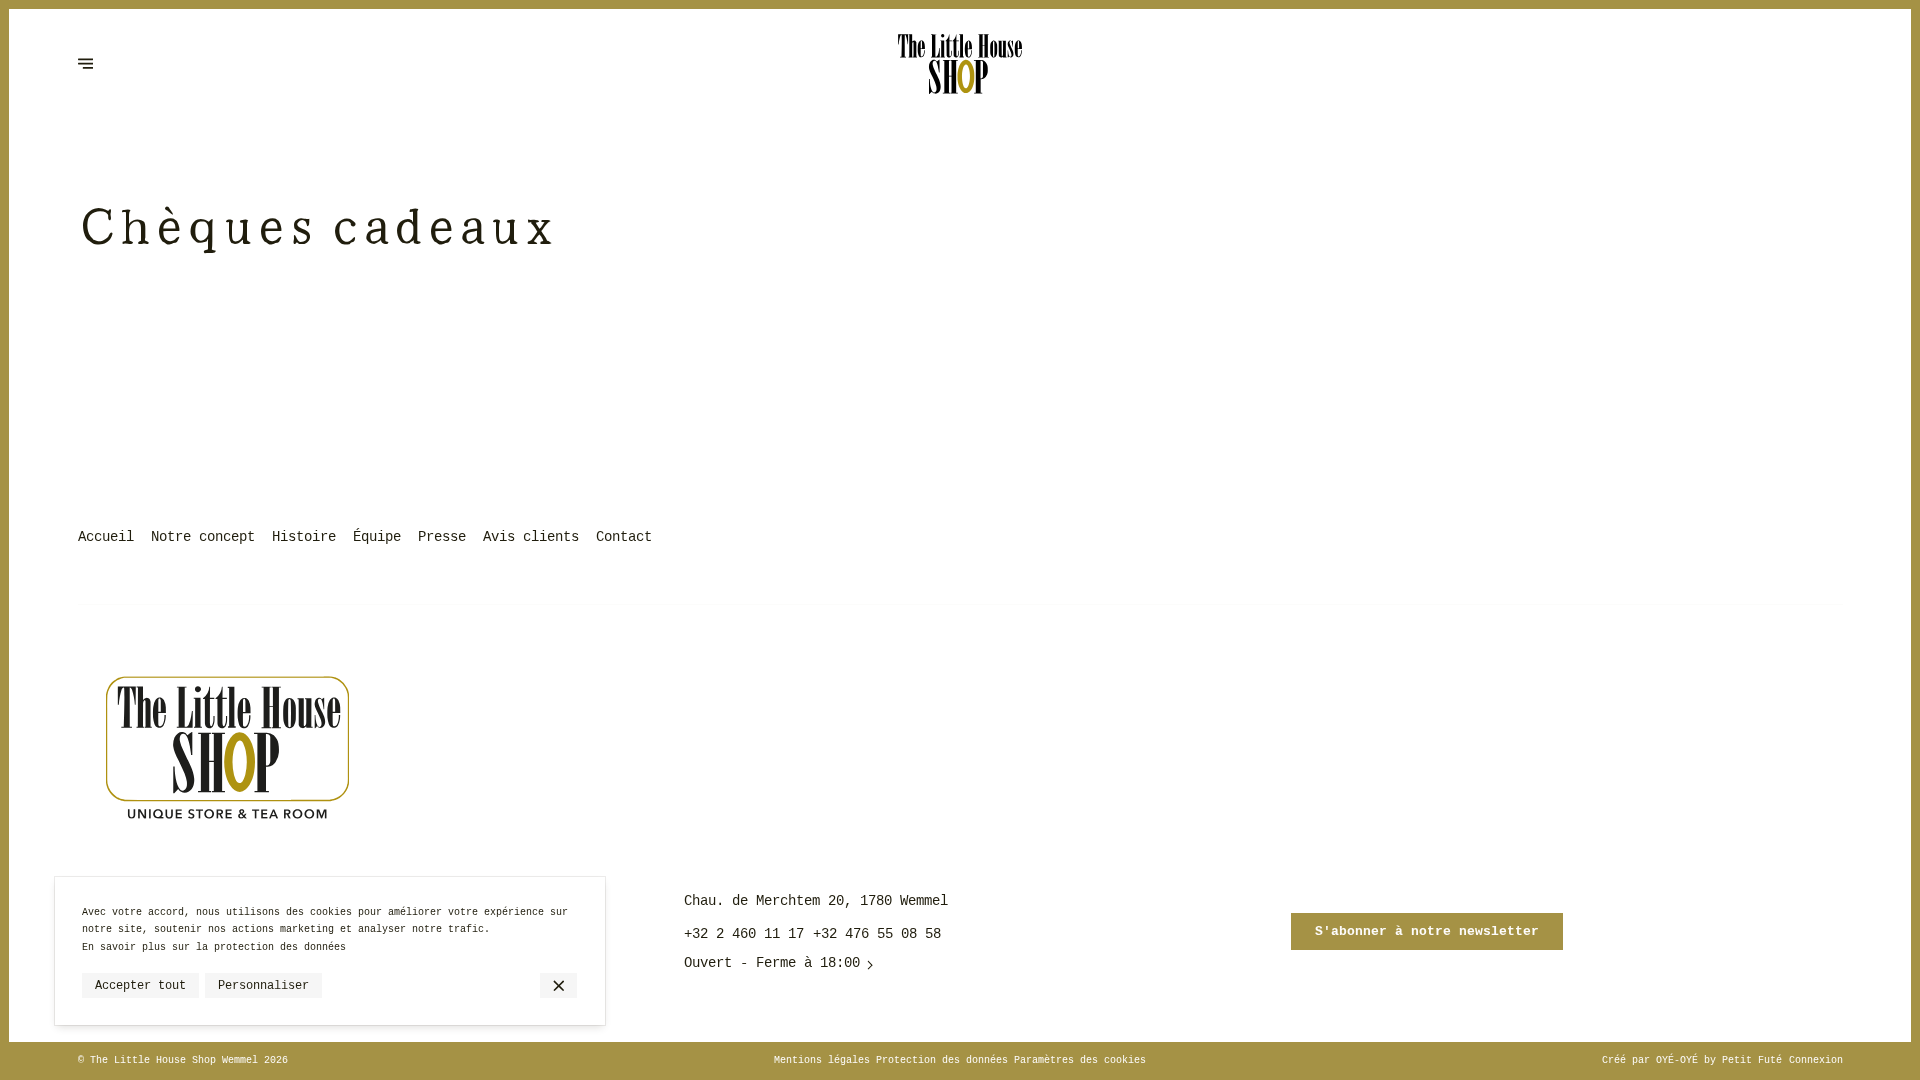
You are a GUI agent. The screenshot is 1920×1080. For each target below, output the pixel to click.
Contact (624, 537)
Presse (442, 537)
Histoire (304, 537)
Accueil (106, 537)
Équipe (377, 537)
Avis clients (531, 537)
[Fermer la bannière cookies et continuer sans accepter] (558, 985)
